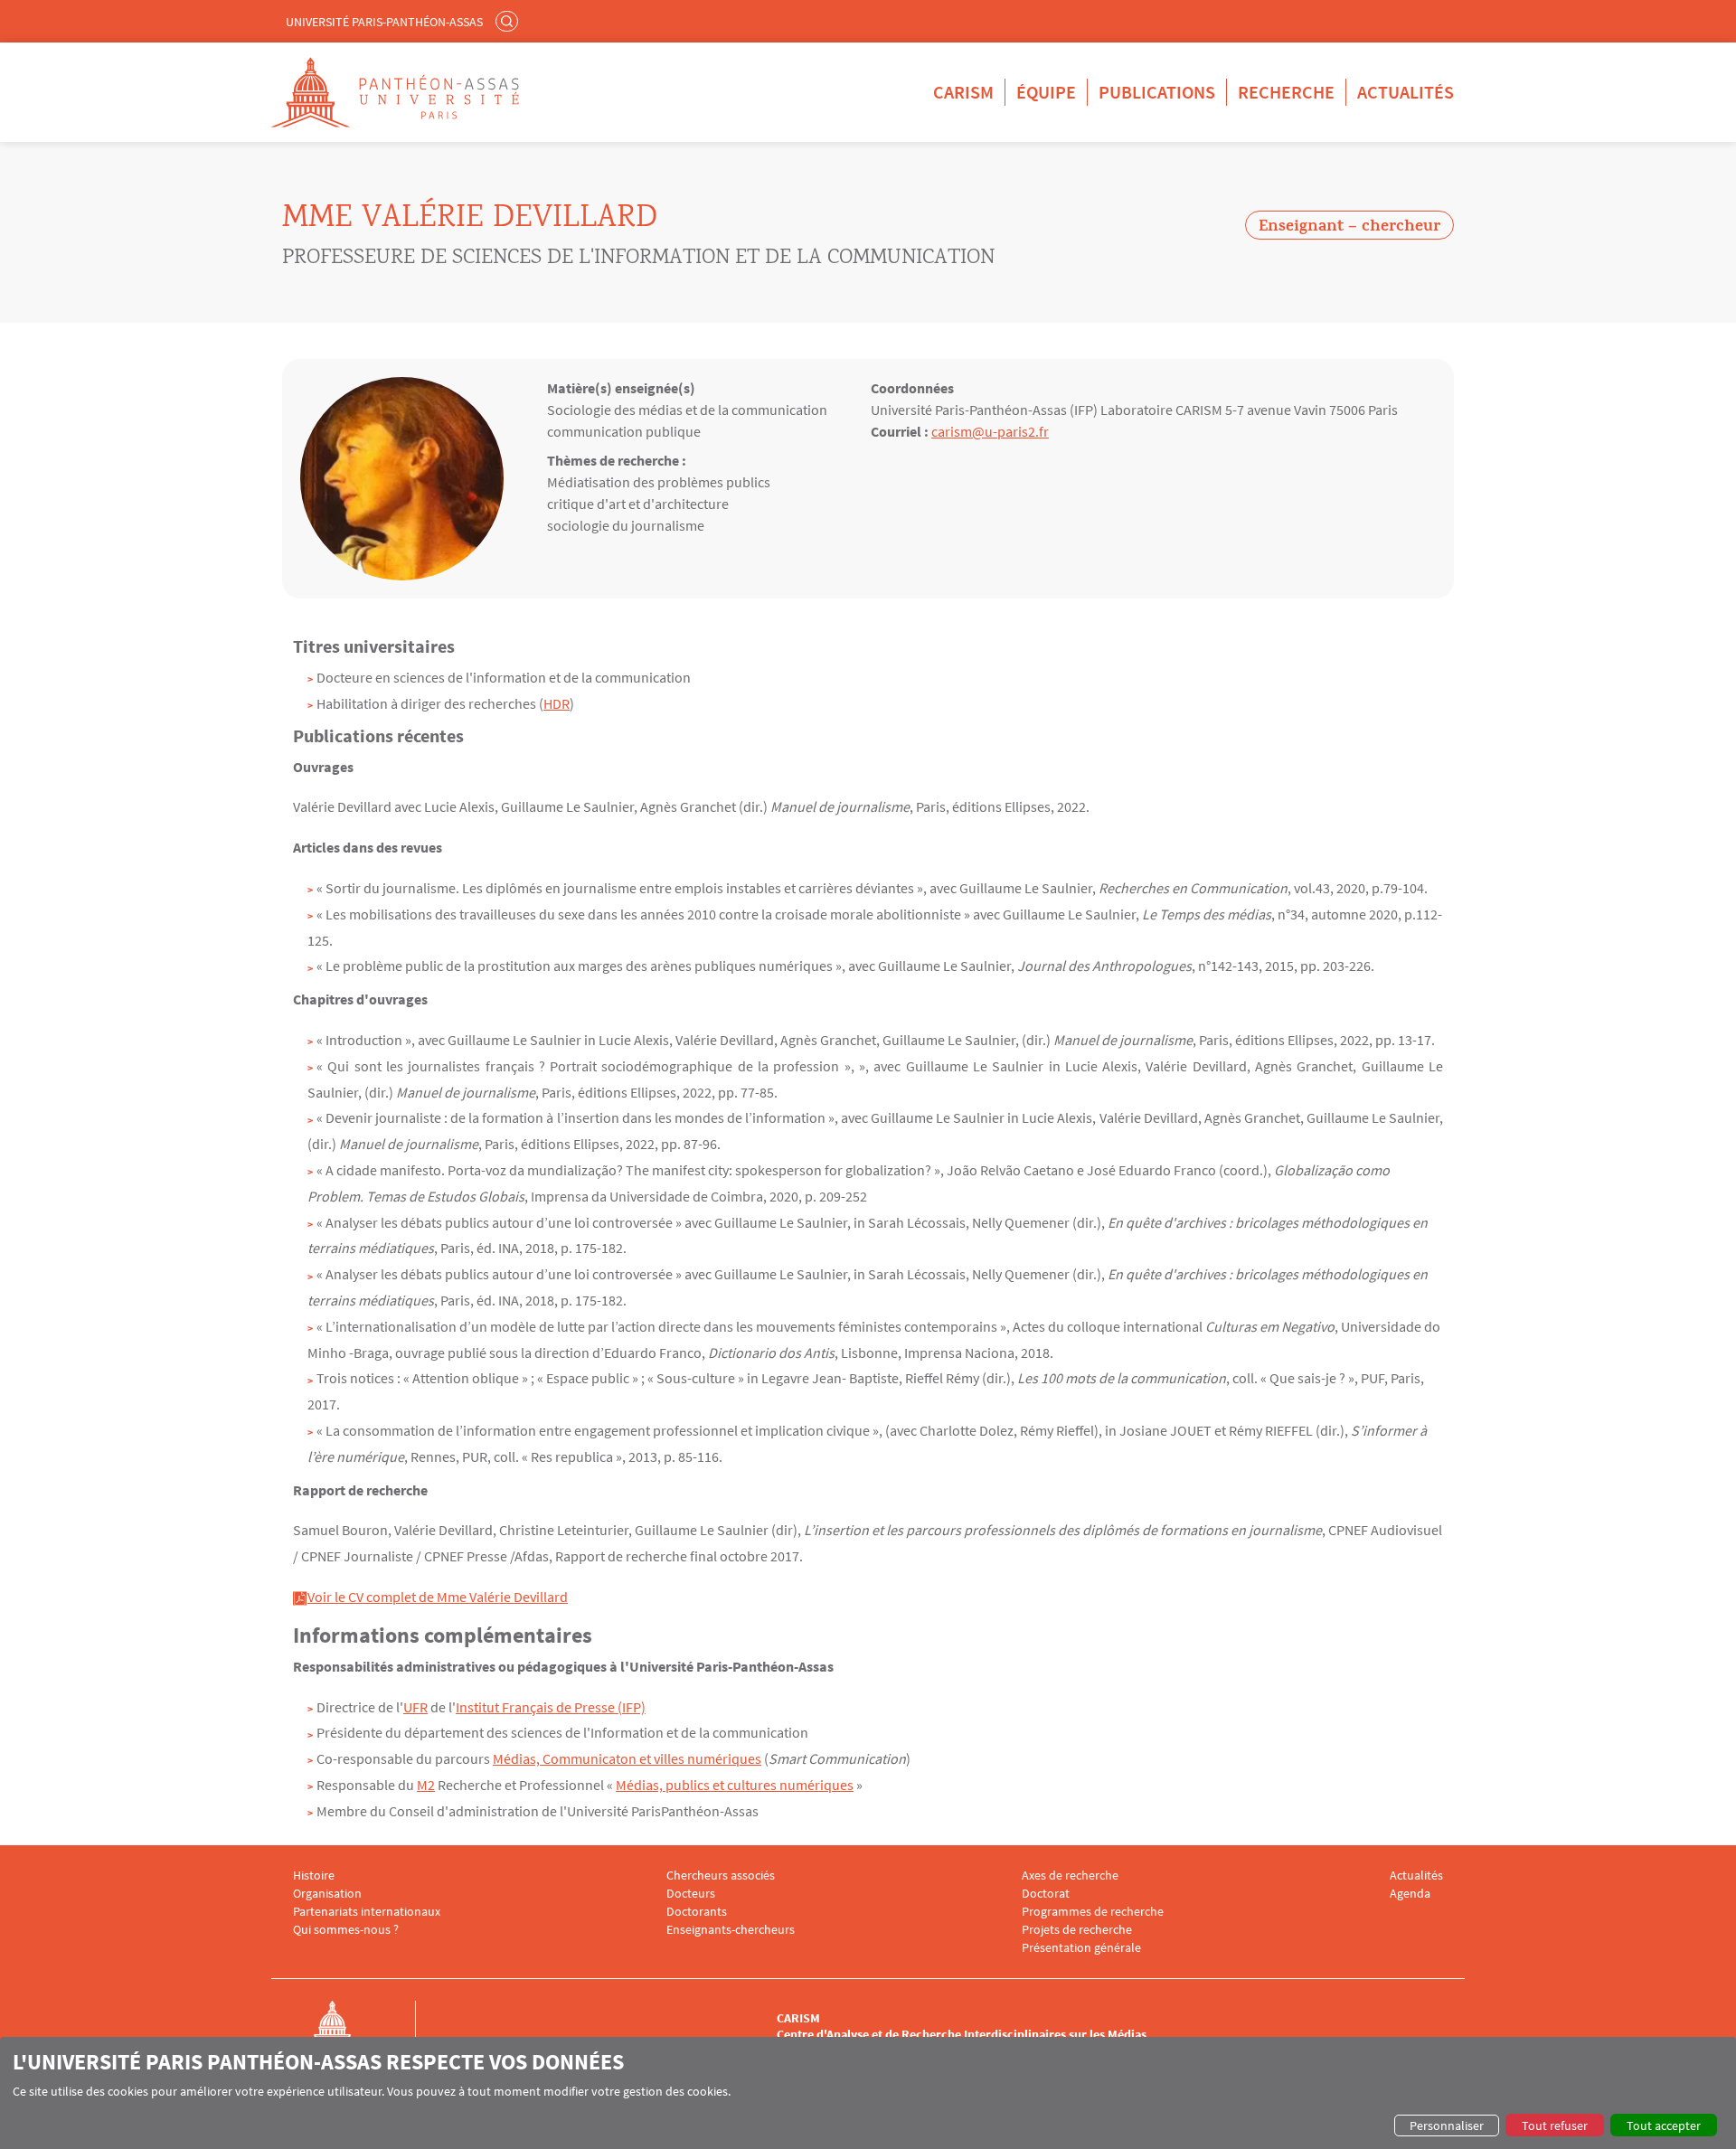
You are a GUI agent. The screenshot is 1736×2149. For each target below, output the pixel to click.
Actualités (1406, 92)
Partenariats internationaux (367, 1912)
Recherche (1286, 92)
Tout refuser (1555, 2125)
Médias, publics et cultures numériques (735, 1785)
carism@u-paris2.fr (990, 431)
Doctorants (697, 1912)
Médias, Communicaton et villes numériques (627, 1758)
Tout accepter (1664, 2125)
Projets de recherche (1077, 1930)
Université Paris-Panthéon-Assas (384, 22)
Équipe (1046, 92)
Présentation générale (1081, 1948)
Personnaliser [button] (1447, 2125)
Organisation (327, 1894)
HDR (557, 703)
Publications (1157, 92)
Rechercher (509, 21)
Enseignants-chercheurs (731, 1930)
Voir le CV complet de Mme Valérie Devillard (438, 1597)
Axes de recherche (1070, 1876)
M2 (426, 1785)
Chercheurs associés (721, 1876)
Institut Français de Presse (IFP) (551, 1707)
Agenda (1410, 1894)
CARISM (963, 92)
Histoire (314, 1876)
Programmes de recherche (1093, 1912)
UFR (415, 1707)
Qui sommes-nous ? (346, 1930)
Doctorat (1046, 1894)
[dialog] (868, 2093)
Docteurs (691, 1894)
